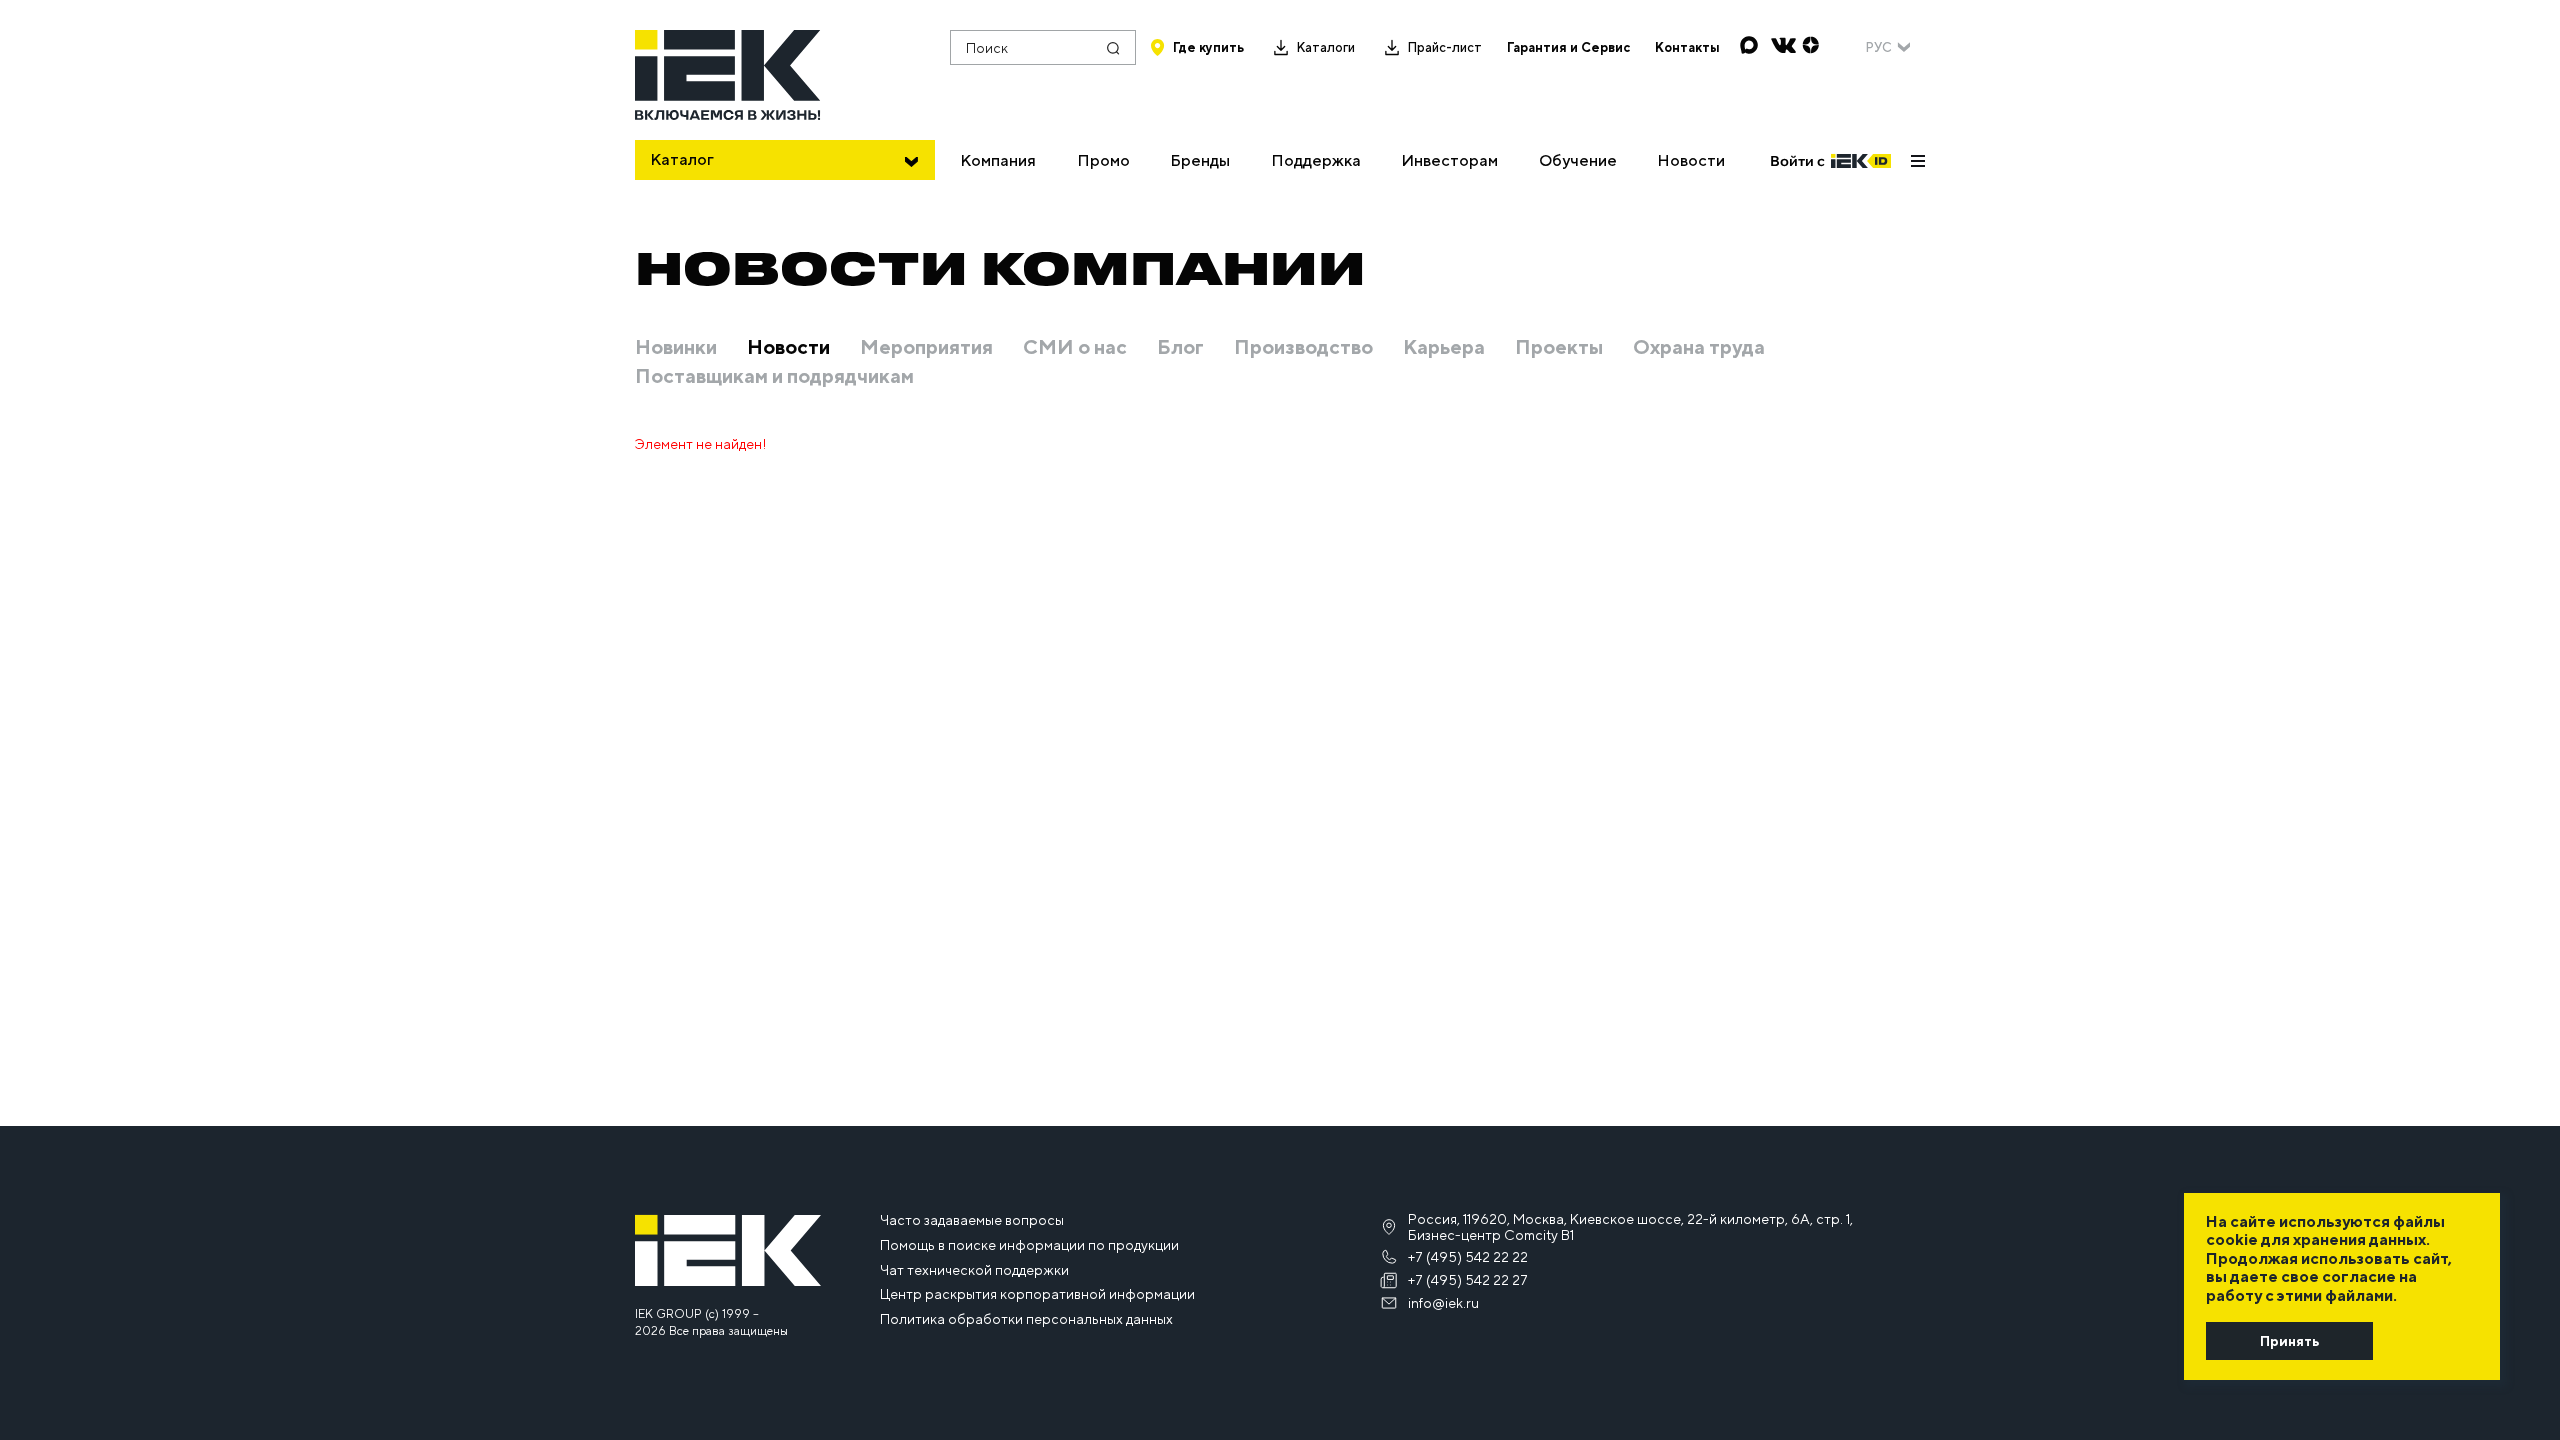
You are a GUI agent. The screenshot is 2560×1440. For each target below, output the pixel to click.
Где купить (1208, 47)
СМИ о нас (1075, 347)
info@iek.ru (1443, 1303)
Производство (1303, 347)
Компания (998, 160)
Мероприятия (926, 347)
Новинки (676, 347)
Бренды (1200, 160)
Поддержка (1316, 160)
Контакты (1687, 47)
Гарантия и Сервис (1568, 47)
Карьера (1444, 347)
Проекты (1559, 347)
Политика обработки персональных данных (1026, 1319)
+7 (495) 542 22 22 (1468, 1257)
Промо (1103, 160)
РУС (1878, 47)
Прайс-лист (1444, 47)
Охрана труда (1699, 347)
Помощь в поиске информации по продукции (1029, 1245)
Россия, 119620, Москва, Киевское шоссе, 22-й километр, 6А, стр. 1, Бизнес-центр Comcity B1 (1630, 1227)
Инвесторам (1449, 160)
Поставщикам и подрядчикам (774, 376)
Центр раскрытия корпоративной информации (1037, 1294)
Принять (2289, 1341)
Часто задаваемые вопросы (972, 1220)
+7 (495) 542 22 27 (1468, 1280)
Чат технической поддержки (974, 1270)
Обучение (1578, 160)
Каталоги (1325, 47)
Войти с (1797, 161)
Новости (1691, 160)
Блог (1180, 347)
